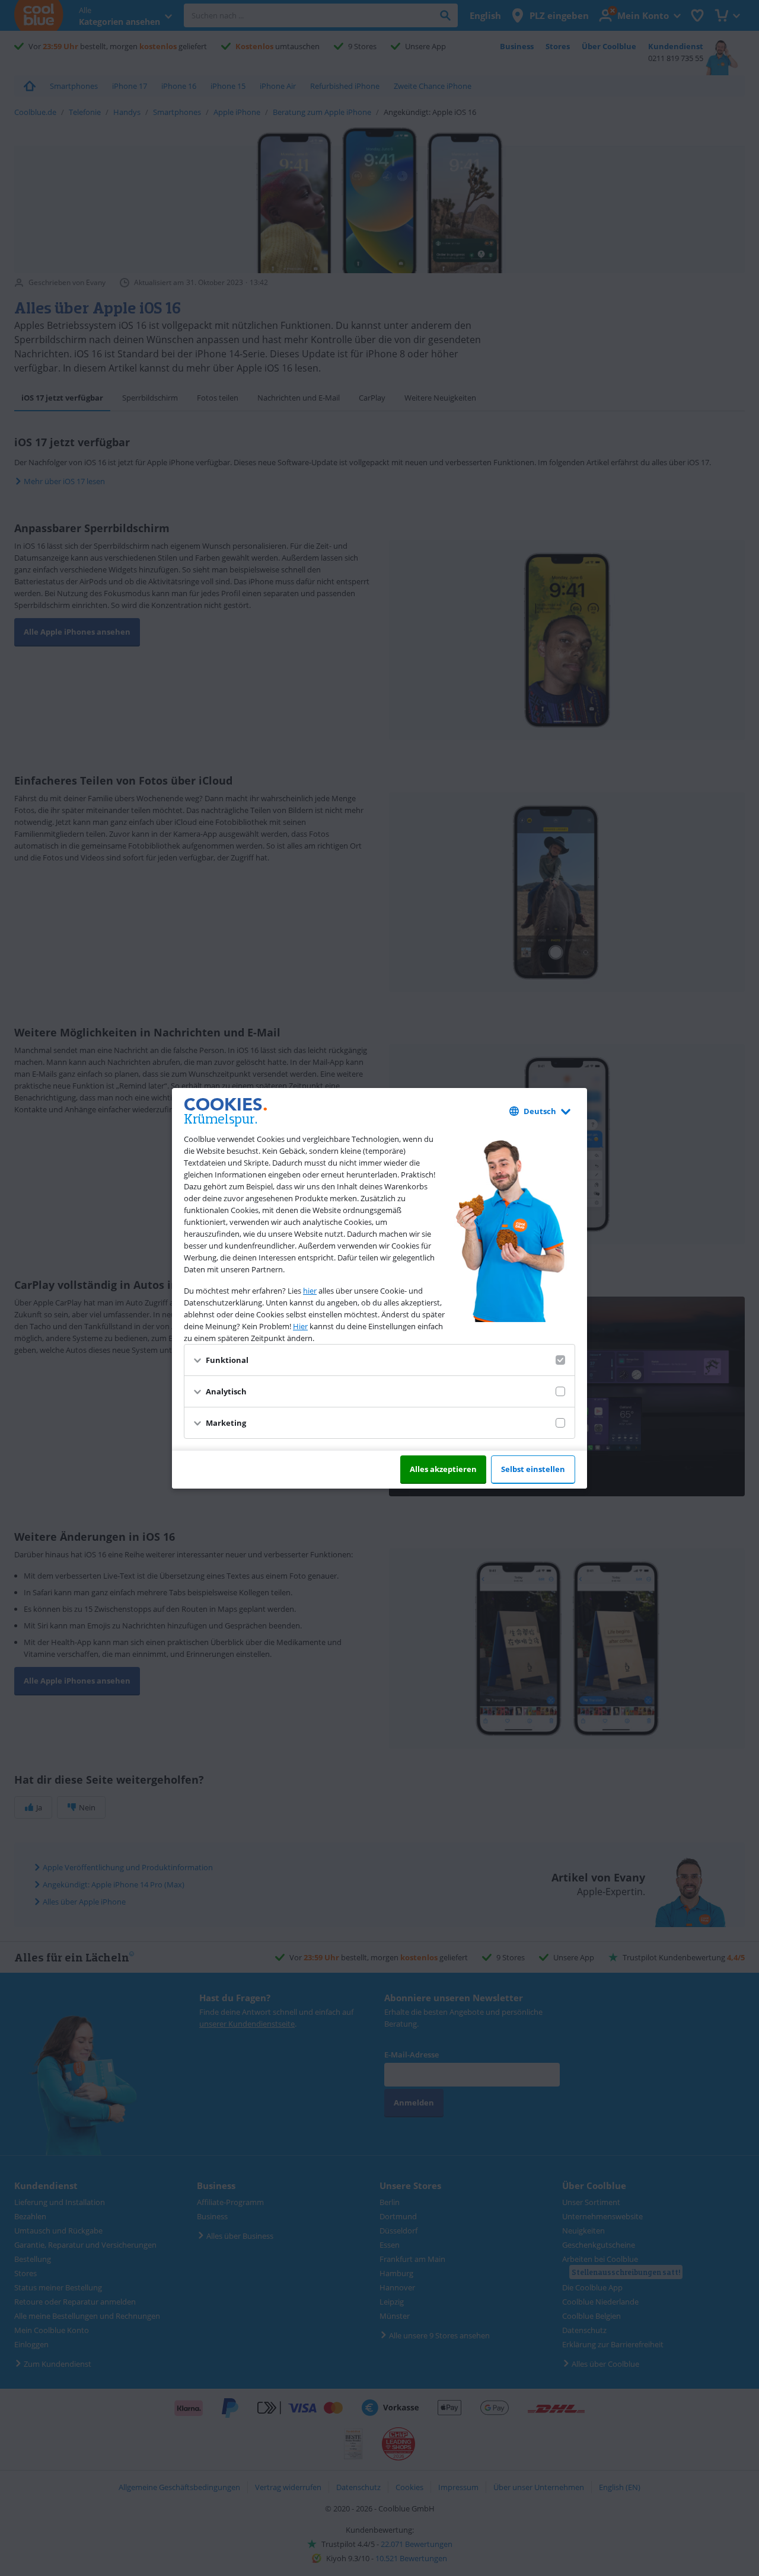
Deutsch (540, 1111)
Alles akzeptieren (443, 1469)
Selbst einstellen (533, 1469)
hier (310, 1291)
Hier (300, 1326)
